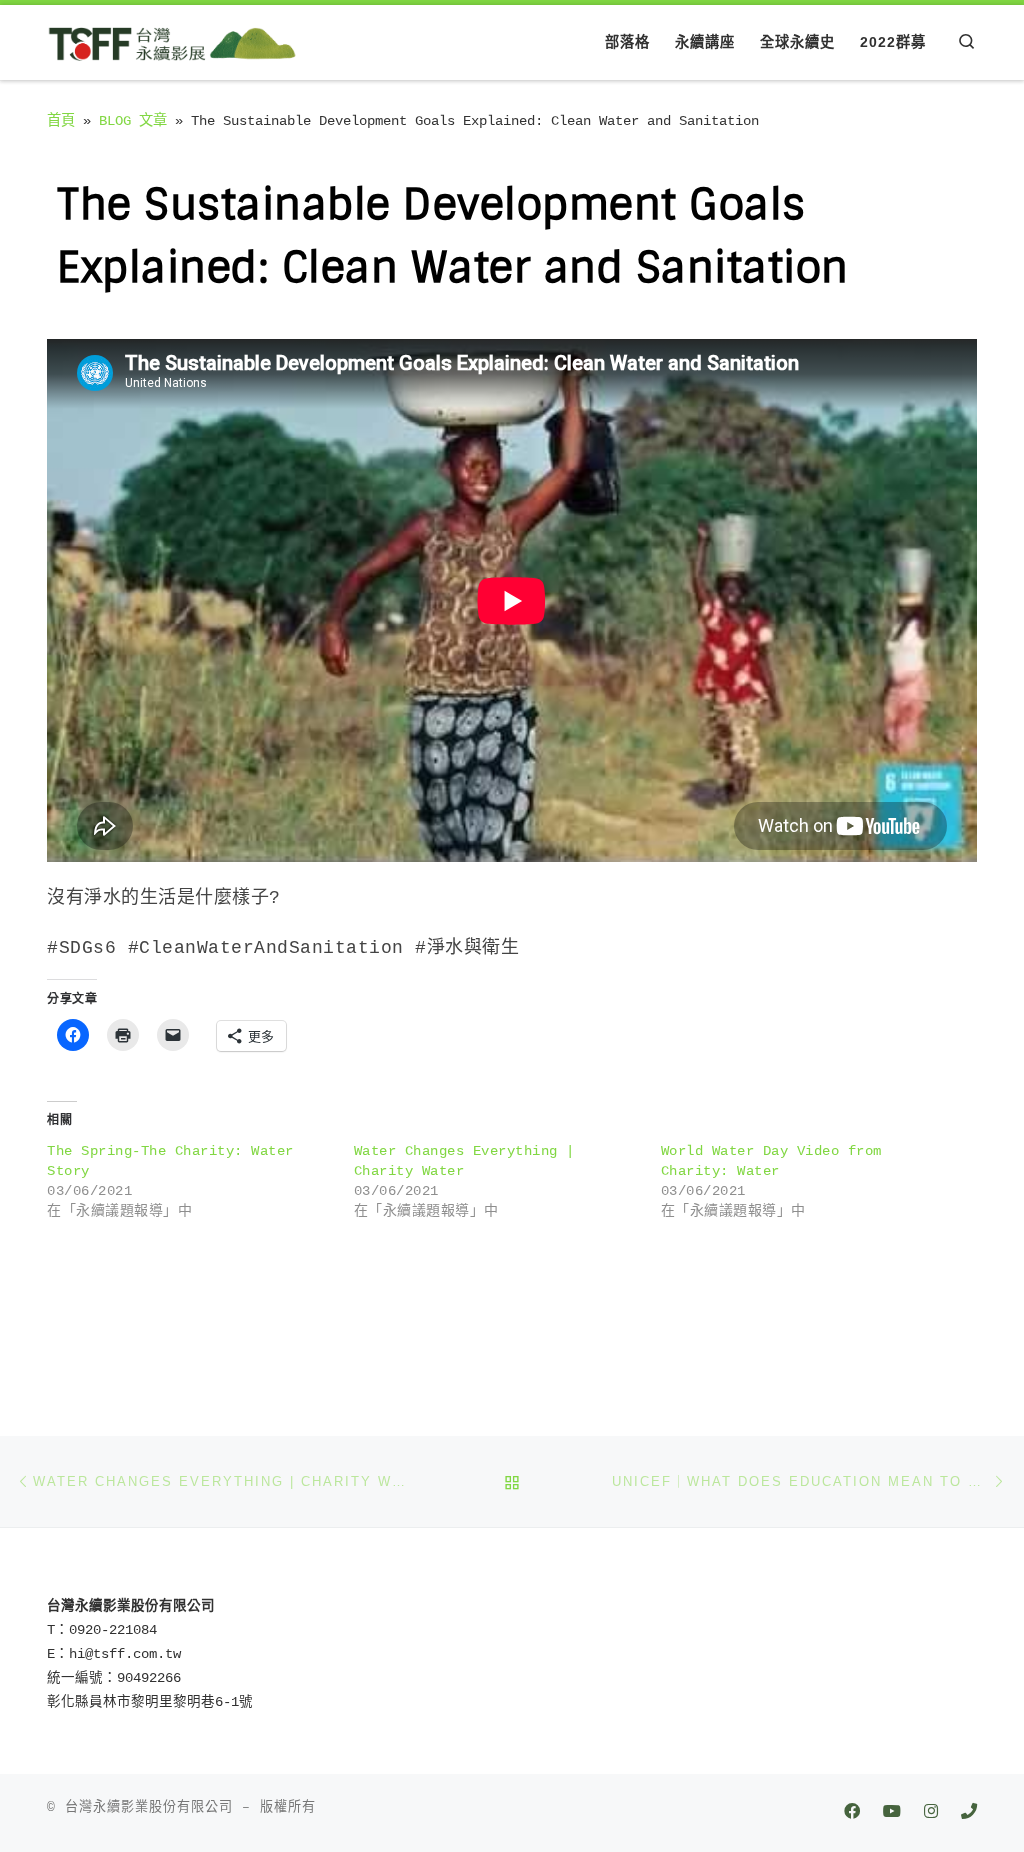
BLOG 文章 (133, 121)
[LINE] (969, 1813)
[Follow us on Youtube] (892, 1813)
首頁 (61, 121)
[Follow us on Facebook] (852, 1813)
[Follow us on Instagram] (931, 1813)
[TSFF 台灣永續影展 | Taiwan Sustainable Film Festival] (172, 41)
